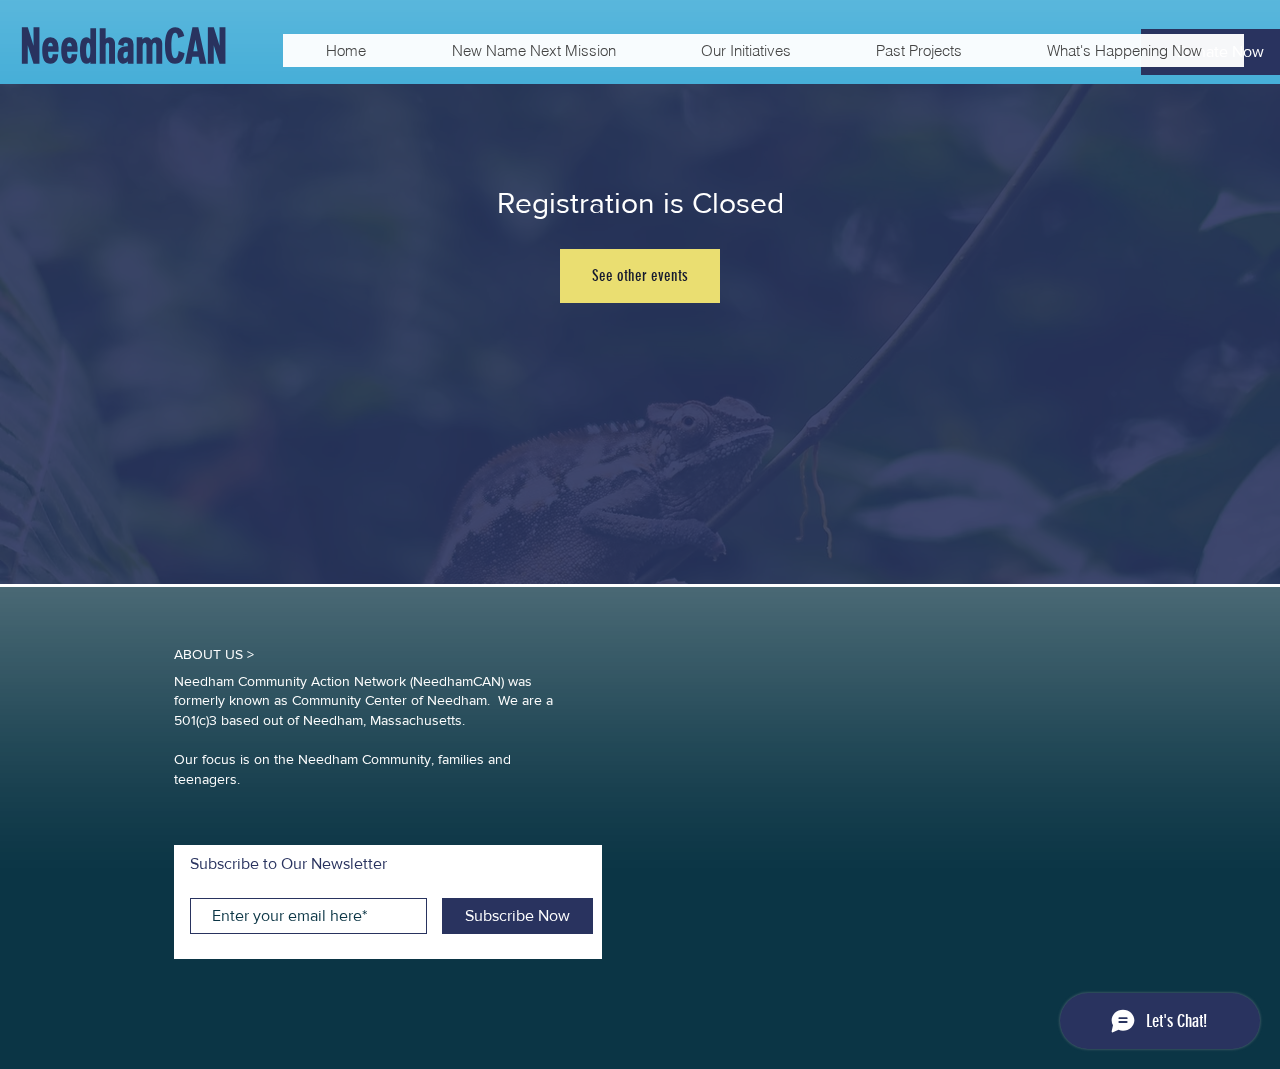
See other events (640, 275)
